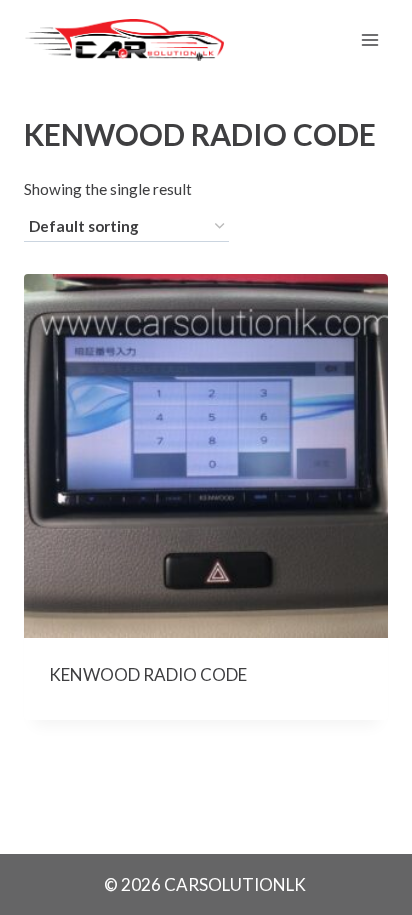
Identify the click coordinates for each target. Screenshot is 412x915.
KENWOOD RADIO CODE (148, 674)
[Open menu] (369, 39)
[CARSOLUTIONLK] (124, 40)
